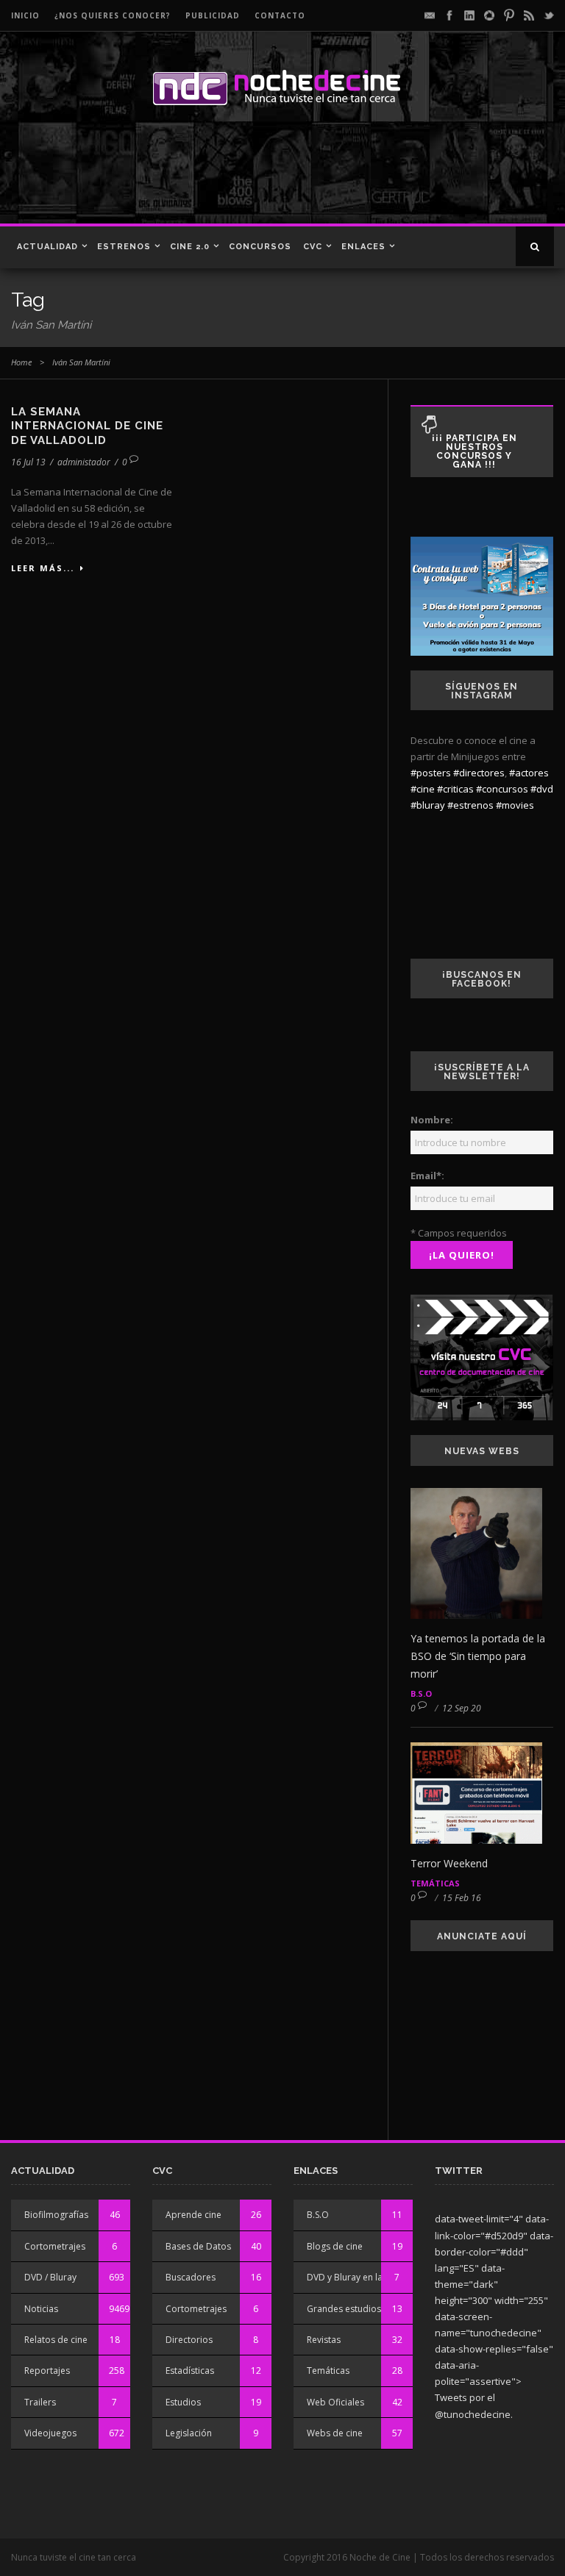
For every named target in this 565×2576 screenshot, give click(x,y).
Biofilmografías (56, 2215)
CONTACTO (280, 15)
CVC (313, 247)
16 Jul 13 (28, 462)
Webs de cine (335, 2433)
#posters (431, 773)
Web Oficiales (335, 2402)
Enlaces (363, 247)
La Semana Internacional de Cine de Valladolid (87, 426)
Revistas (324, 2340)
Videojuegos (50, 2433)
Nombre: (432, 1120)
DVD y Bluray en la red (353, 2277)
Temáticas (435, 1883)
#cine (423, 789)
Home (21, 362)
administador (84, 462)
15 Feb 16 (462, 1898)
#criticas (455, 789)
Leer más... (43, 568)
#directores (479, 773)
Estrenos (124, 247)
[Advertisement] (213, 172)
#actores (529, 773)
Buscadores (191, 2277)
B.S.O (421, 1693)
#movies (515, 805)
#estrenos (470, 805)
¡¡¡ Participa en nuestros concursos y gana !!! (475, 451)
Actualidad (47, 247)
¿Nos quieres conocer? (113, 15)
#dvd (542, 789)
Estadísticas (190, 2371)
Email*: (427, 1176)
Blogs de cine (335, 2246)
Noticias (41, 2309)
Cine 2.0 (190, 247)
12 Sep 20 (462, 1708)
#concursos (502, 789)
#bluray (428, 805)
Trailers (40, 2402)
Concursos (260, 247)
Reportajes (47, 2371)
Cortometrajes (55, 2246)
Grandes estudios (344, 2309)
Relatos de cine (56, 2340)
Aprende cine (193, 2215)
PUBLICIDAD (213, 15)
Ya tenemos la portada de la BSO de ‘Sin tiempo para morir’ (478, 1656)
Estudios (183, 2402)
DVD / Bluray (50, 2277)
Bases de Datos (198, 2246)
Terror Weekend (449, 1863)
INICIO (25, 15)
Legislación (189, 2433)
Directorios (189, 2340)
